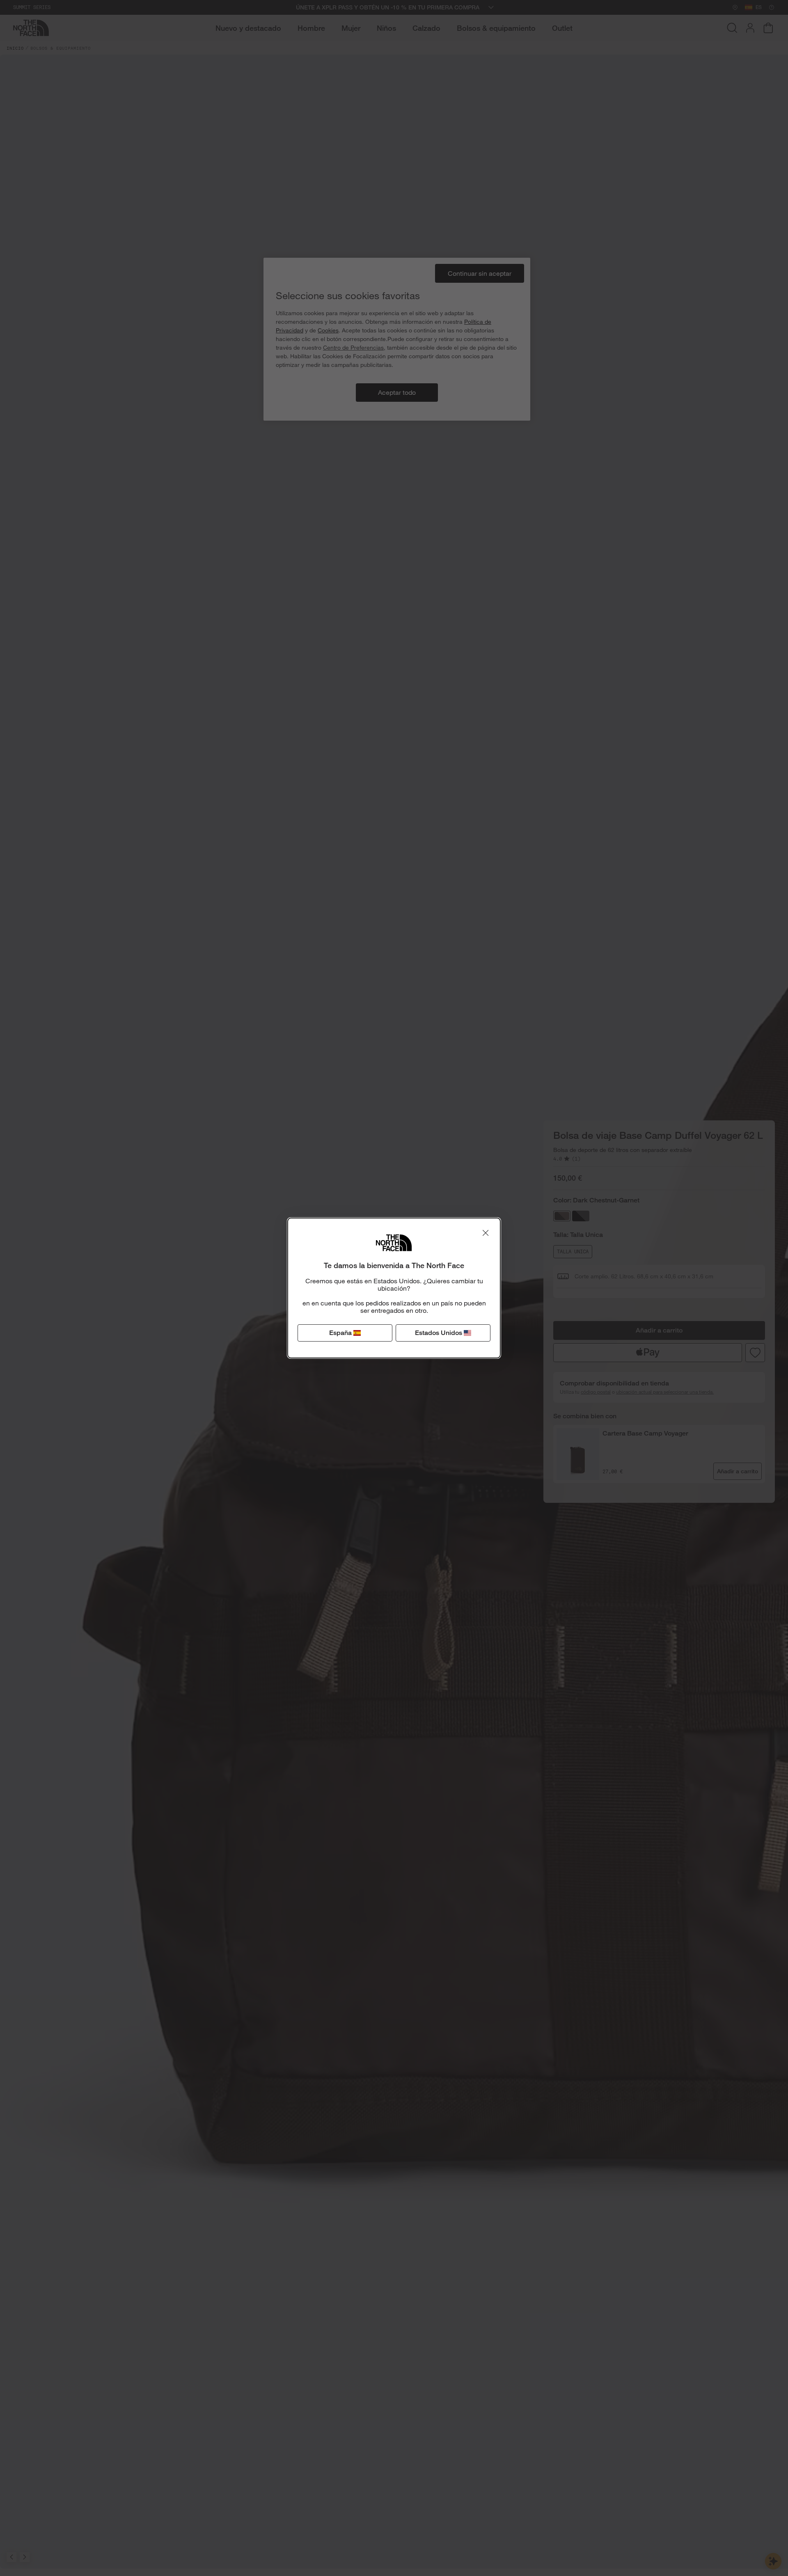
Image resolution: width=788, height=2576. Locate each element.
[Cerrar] (486, 1233)
